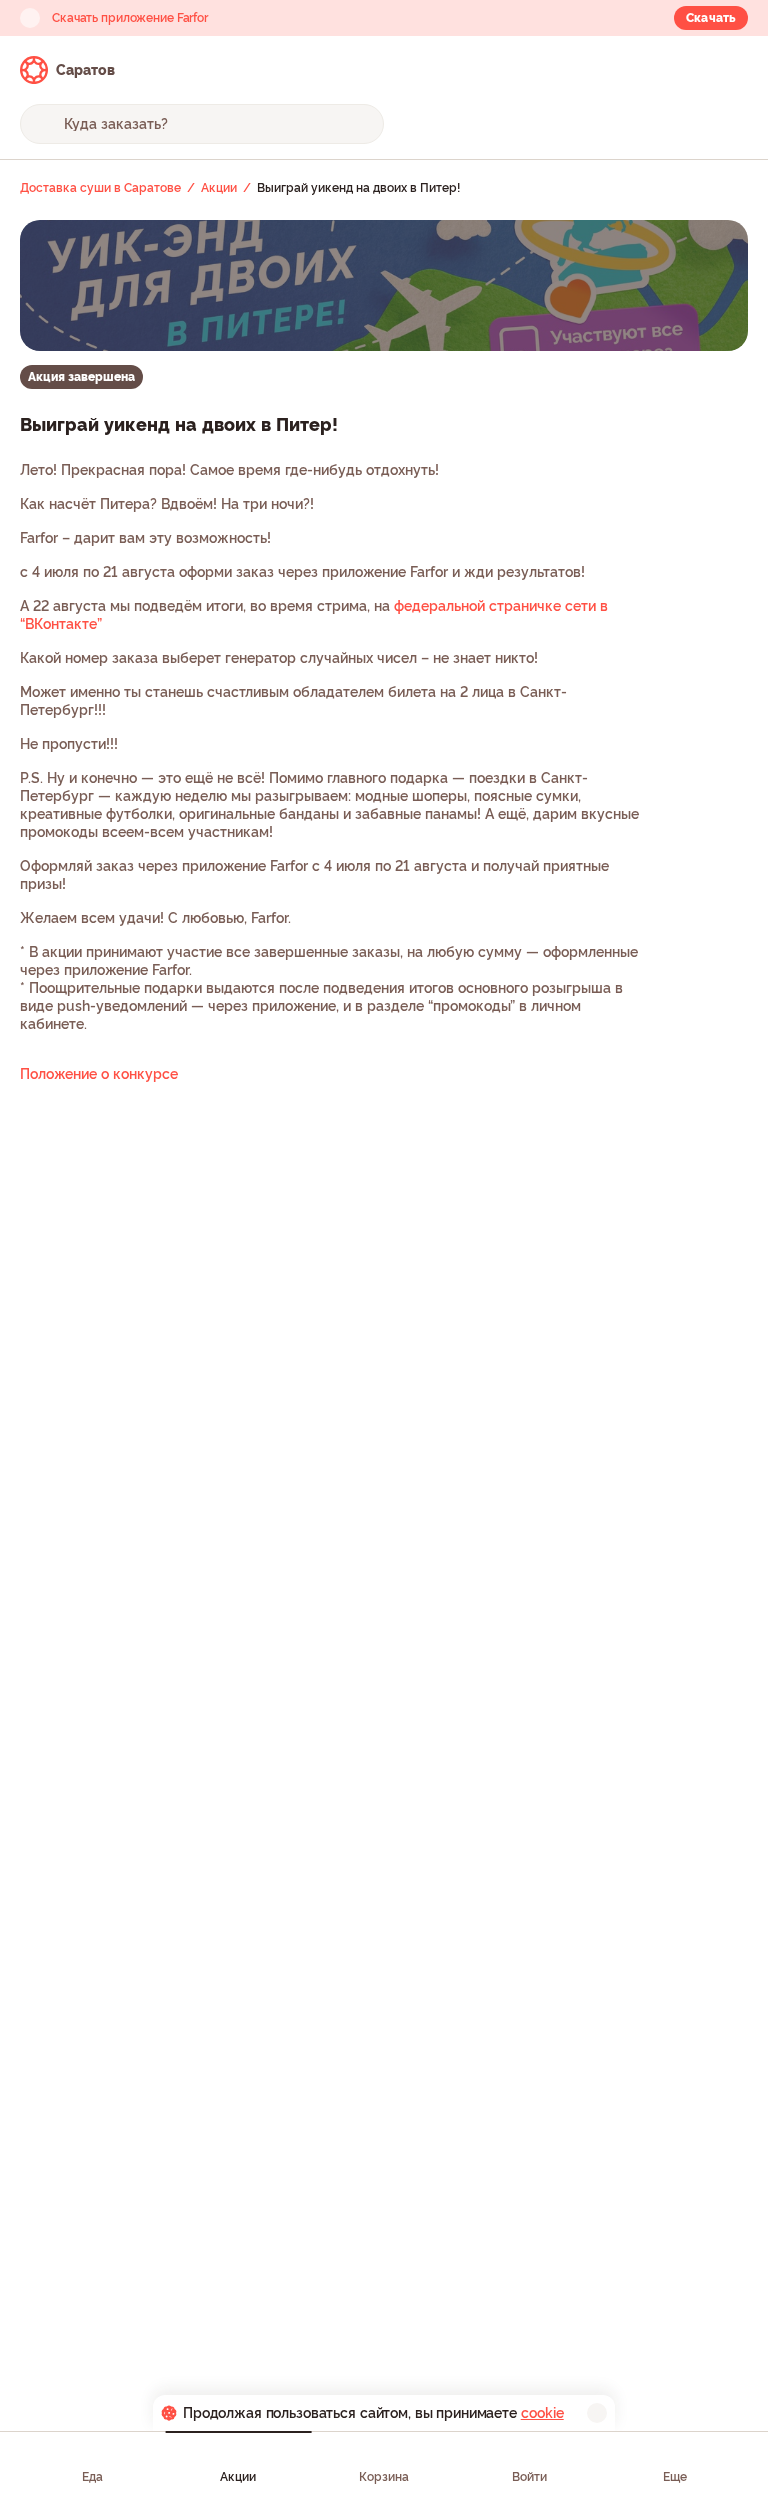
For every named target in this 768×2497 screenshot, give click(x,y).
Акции (238, 2477)
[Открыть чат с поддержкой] (730, 70)
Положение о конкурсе (99, 1074)
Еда (92, 2477)
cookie (542, 2413)
